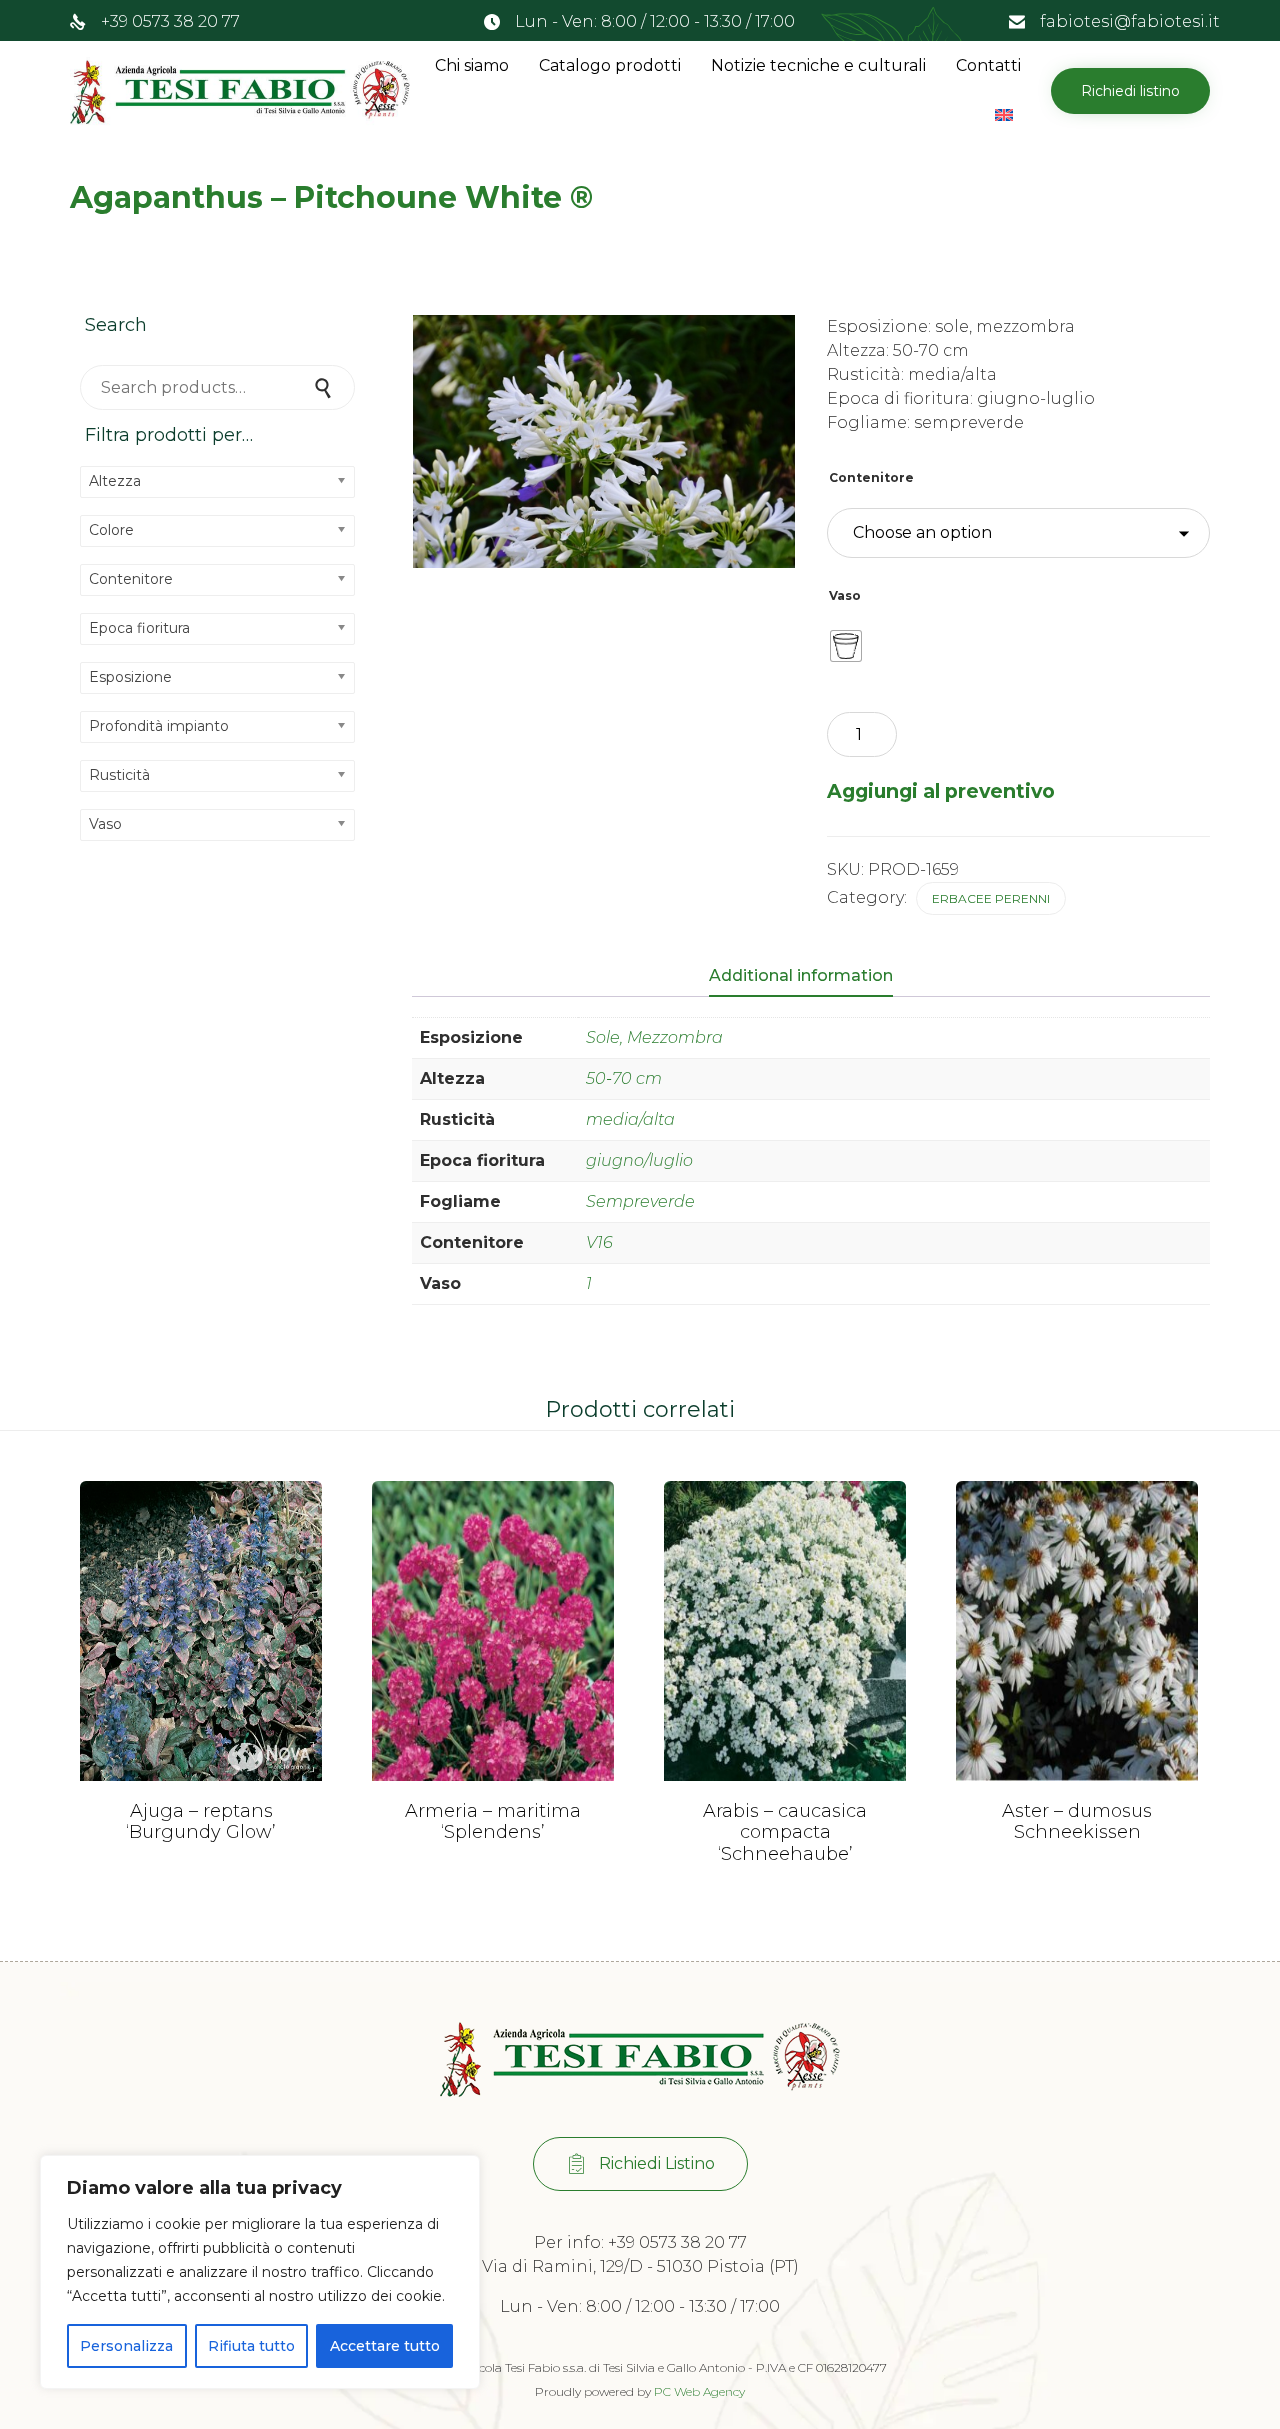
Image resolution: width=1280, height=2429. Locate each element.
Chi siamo (472, 65)
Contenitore (871, 477)
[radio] (846, 646)
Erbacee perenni (991, 898)
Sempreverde (640, 1201)
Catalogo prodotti (610, 65)
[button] (1130, 91)
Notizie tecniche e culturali (818, 65)
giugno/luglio (639, 1160)
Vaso (845, 595)
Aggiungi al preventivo (941, 791)
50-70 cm (624, 1078)
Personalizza (126, 2346)
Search (325, 387)
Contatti (988, 65)
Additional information (801, 975)
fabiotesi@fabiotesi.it (1130, 21)
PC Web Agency (699, 2391)
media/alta (630, 1119)
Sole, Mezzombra (654, 1037)
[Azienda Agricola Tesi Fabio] (240, 91)
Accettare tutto (385, 2346)
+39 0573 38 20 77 (170, 21)
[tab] (811, 977)
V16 (599, 1242)
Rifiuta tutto (251, 2346)
